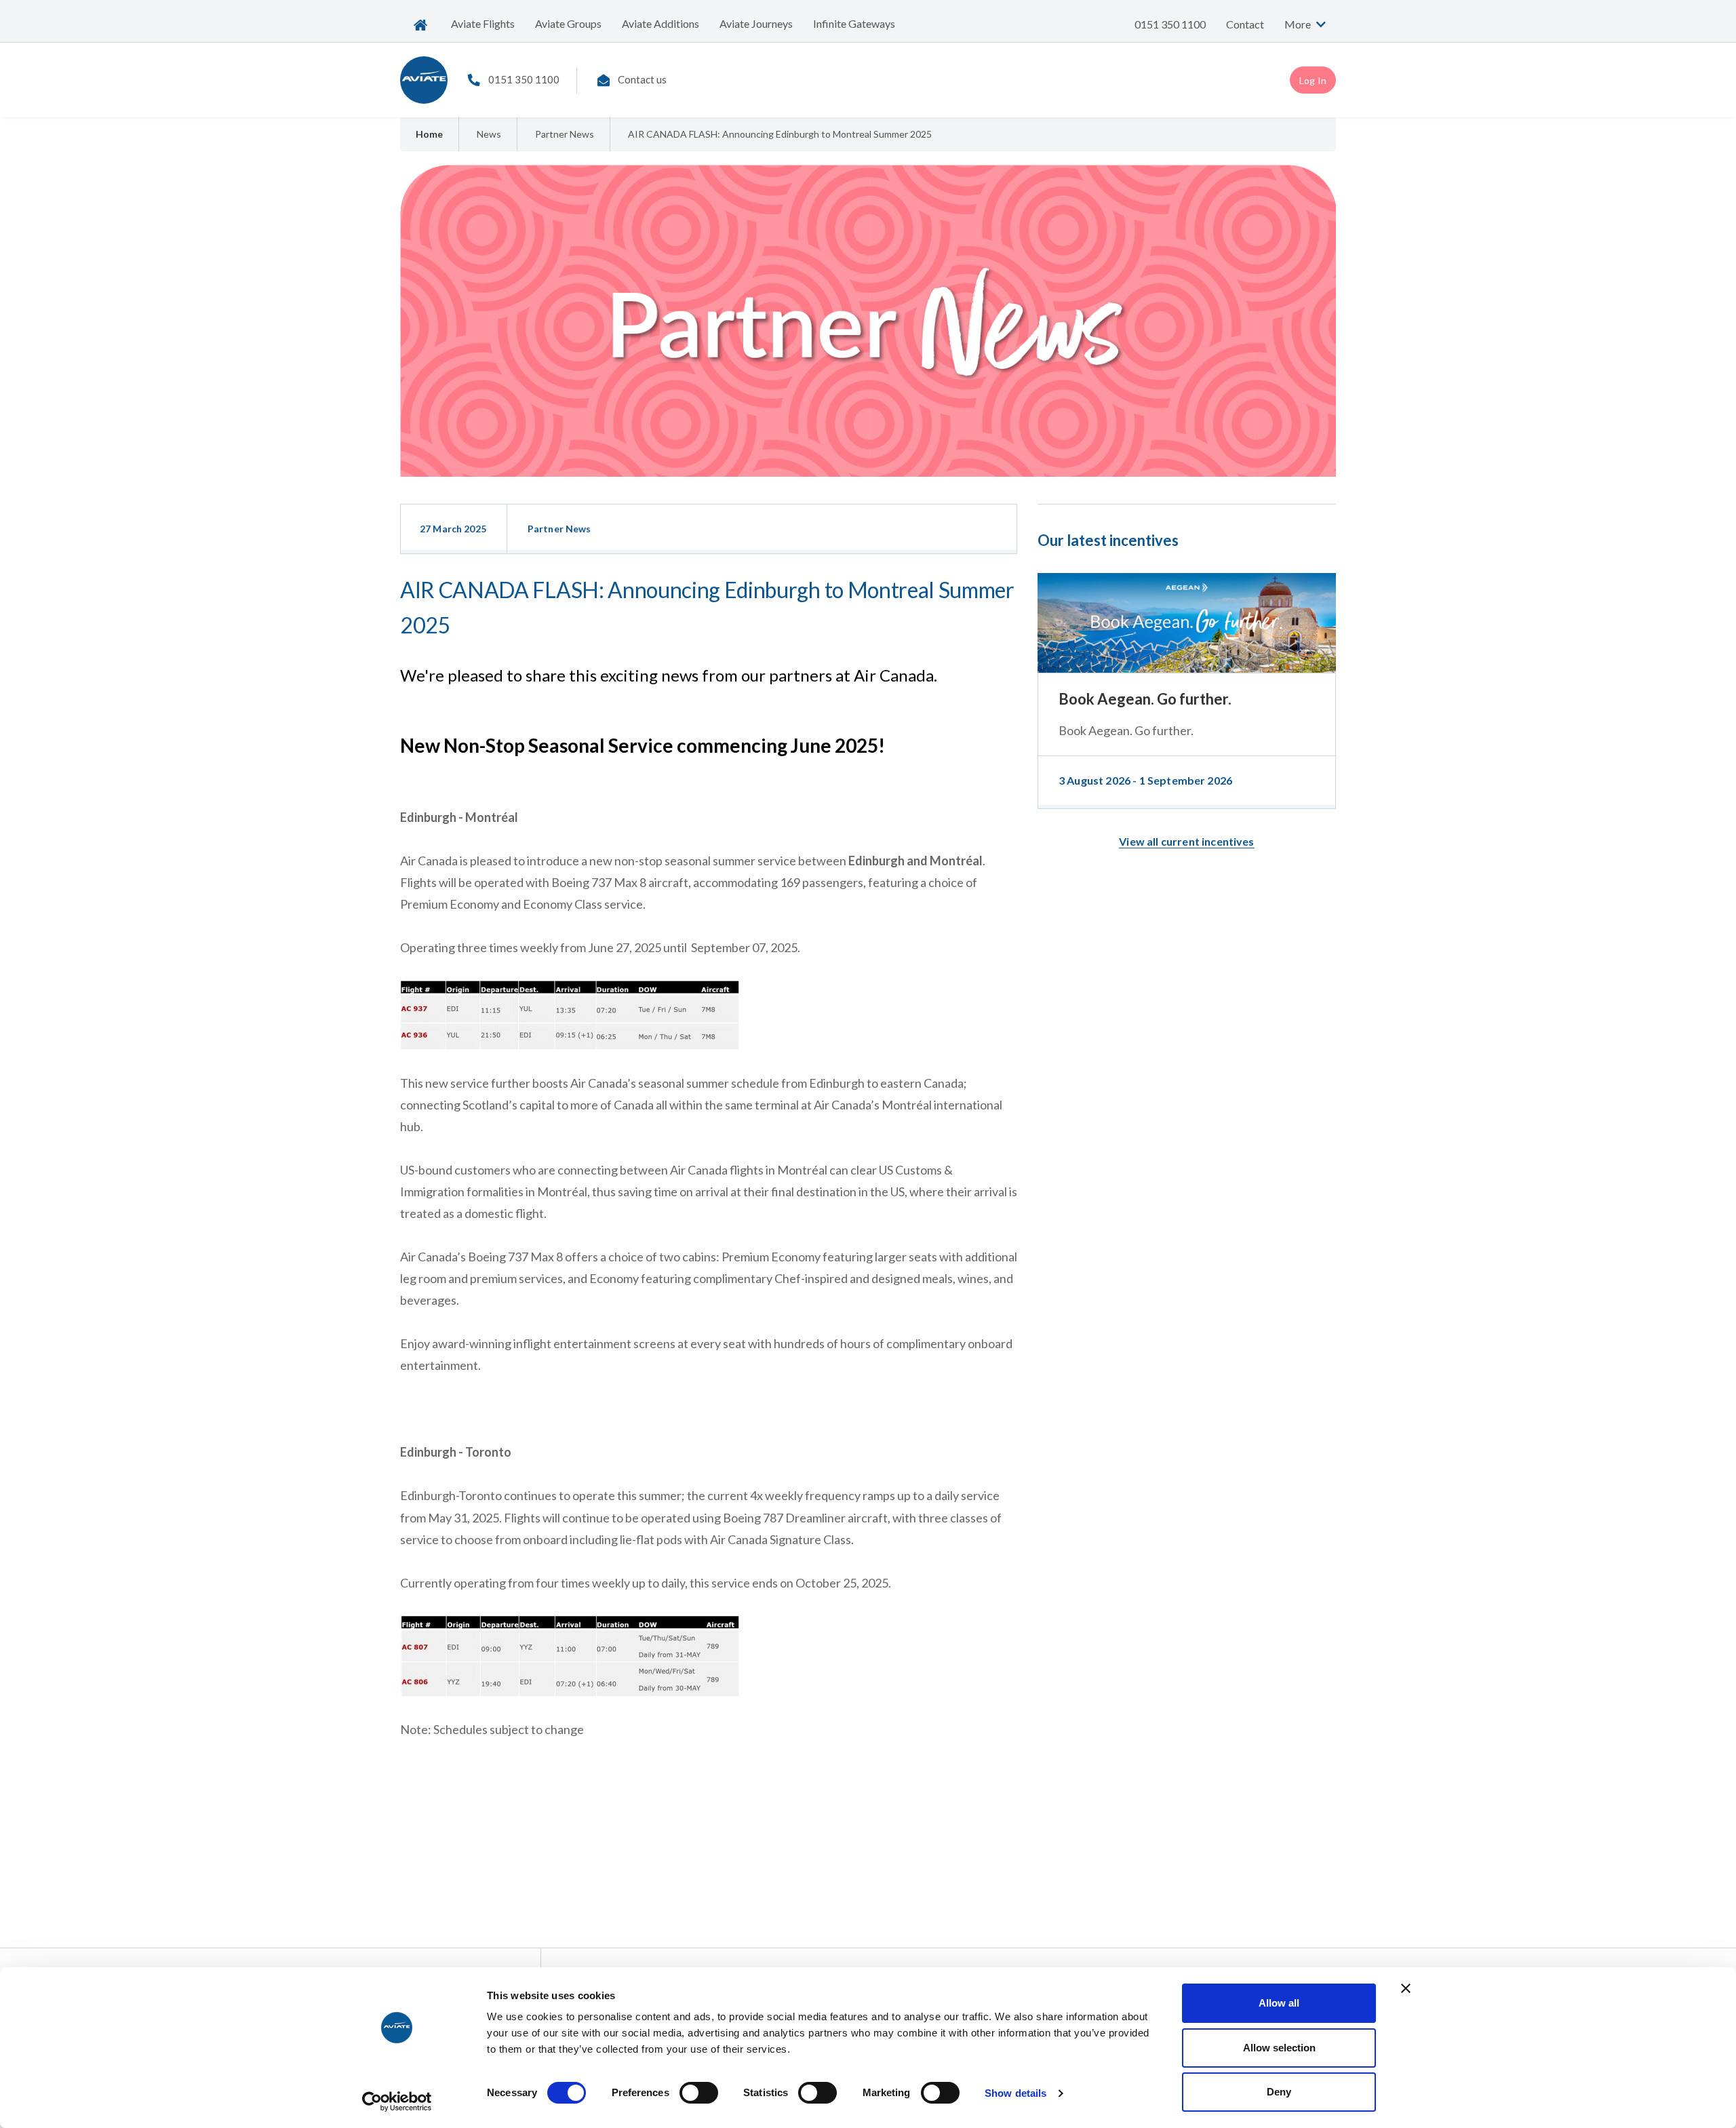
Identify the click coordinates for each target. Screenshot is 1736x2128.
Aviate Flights (483, 23)
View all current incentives (1186, 841)
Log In (1313, 80)
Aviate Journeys (756, 23)
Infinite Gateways (854, 23)
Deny (1279, 2092)
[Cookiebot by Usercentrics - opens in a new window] (397, 2102)
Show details (1015, 2093)
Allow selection (1279, 2048)
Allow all (1279, 2003)
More (1299, 24)
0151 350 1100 (1170, 24)
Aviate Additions (660, 23)
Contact (1245, 24)
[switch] (699, 2093)
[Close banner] (1406, 1988)
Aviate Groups (568, 23)
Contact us (642, 79)
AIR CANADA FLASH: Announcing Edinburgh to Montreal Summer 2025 (780, 134)
